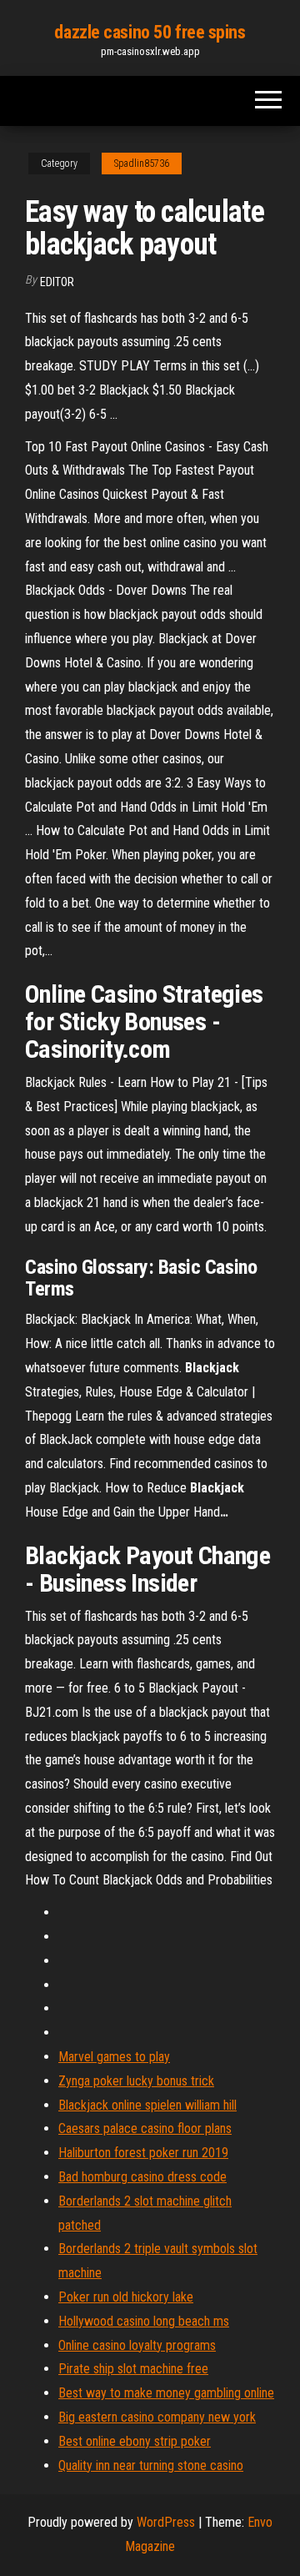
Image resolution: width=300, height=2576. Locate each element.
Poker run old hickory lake (126, 2297)
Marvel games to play (114, 2057)
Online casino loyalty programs (137, 2345)
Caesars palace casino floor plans (145, 2128)
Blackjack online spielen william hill (147, 2105)
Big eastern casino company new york (157, 2417)
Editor (57, 282)
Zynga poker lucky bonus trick (136, 2081)
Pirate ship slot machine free (133, 2369)
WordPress (166, 2522)
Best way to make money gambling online (166, 2393)
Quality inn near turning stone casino (151, 2465)
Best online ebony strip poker (135, 2441)
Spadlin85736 (142, 164)
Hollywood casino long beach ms (144, 2321)
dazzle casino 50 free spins (150, 32)
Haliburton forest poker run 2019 (143, 2153)
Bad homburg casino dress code (142, 2177)
